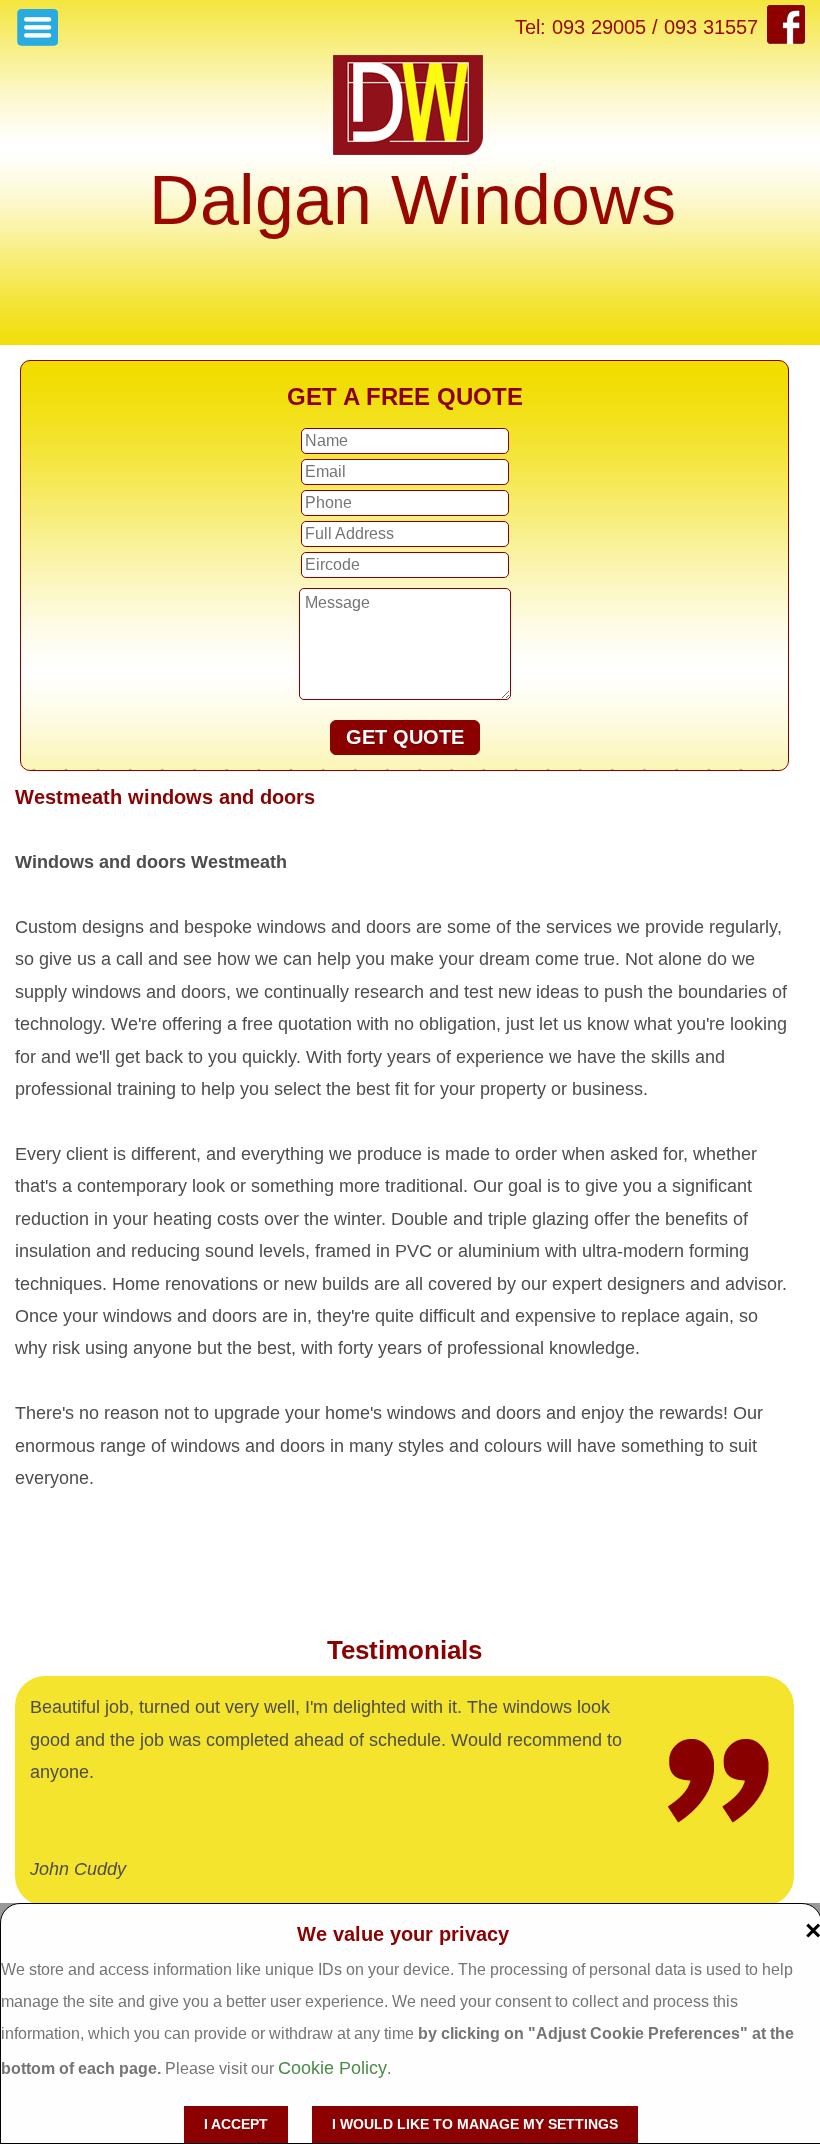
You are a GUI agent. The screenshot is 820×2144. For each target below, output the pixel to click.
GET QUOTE (405, 737)
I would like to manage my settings (475, 2124)
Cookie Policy (332, 2068)
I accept (236, 2124)
